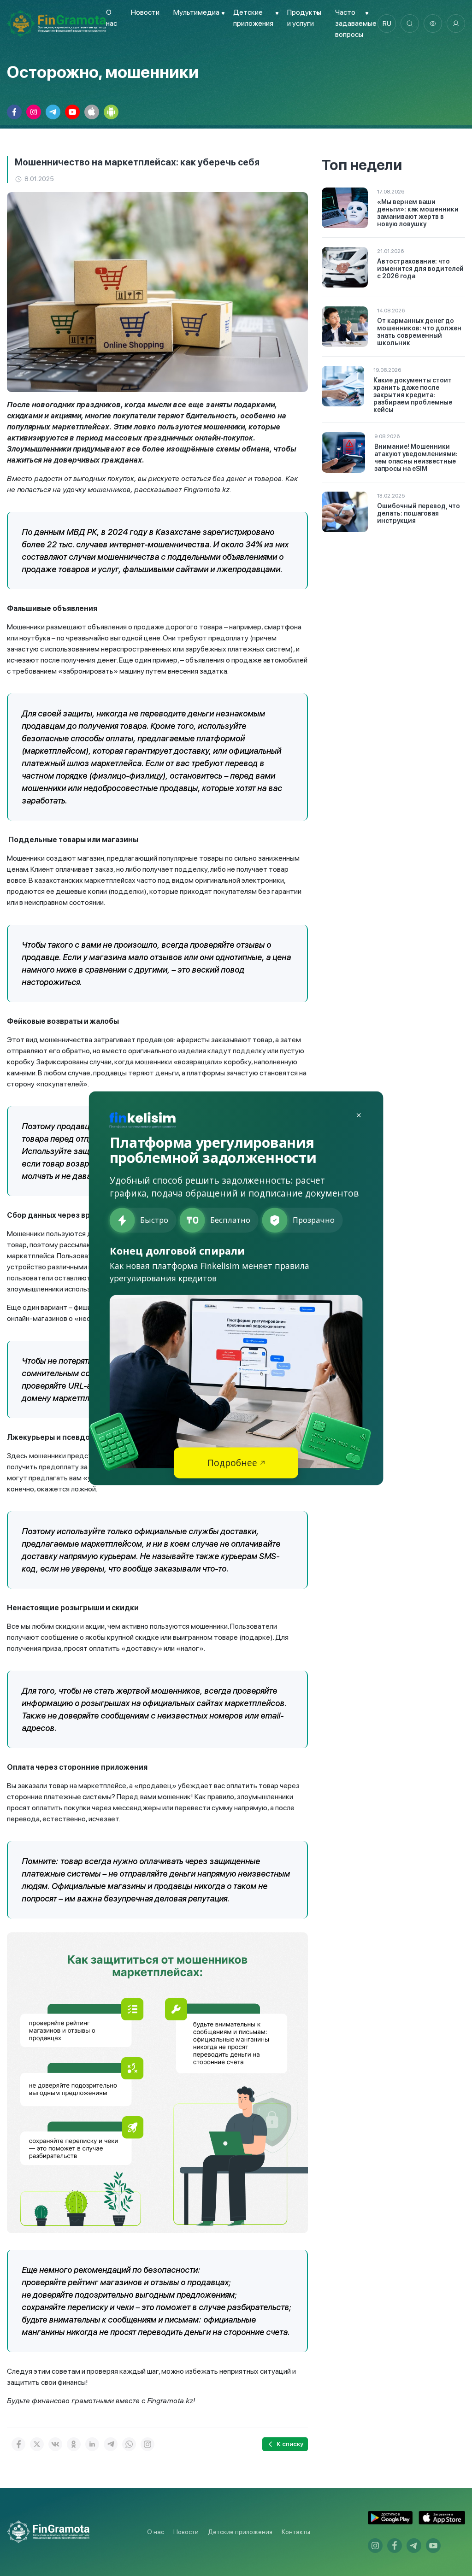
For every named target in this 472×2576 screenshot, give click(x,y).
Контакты (296, 2532)
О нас (156, 2532)
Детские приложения (240, 2532)
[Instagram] (147, 2444)
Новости (145, 12)
